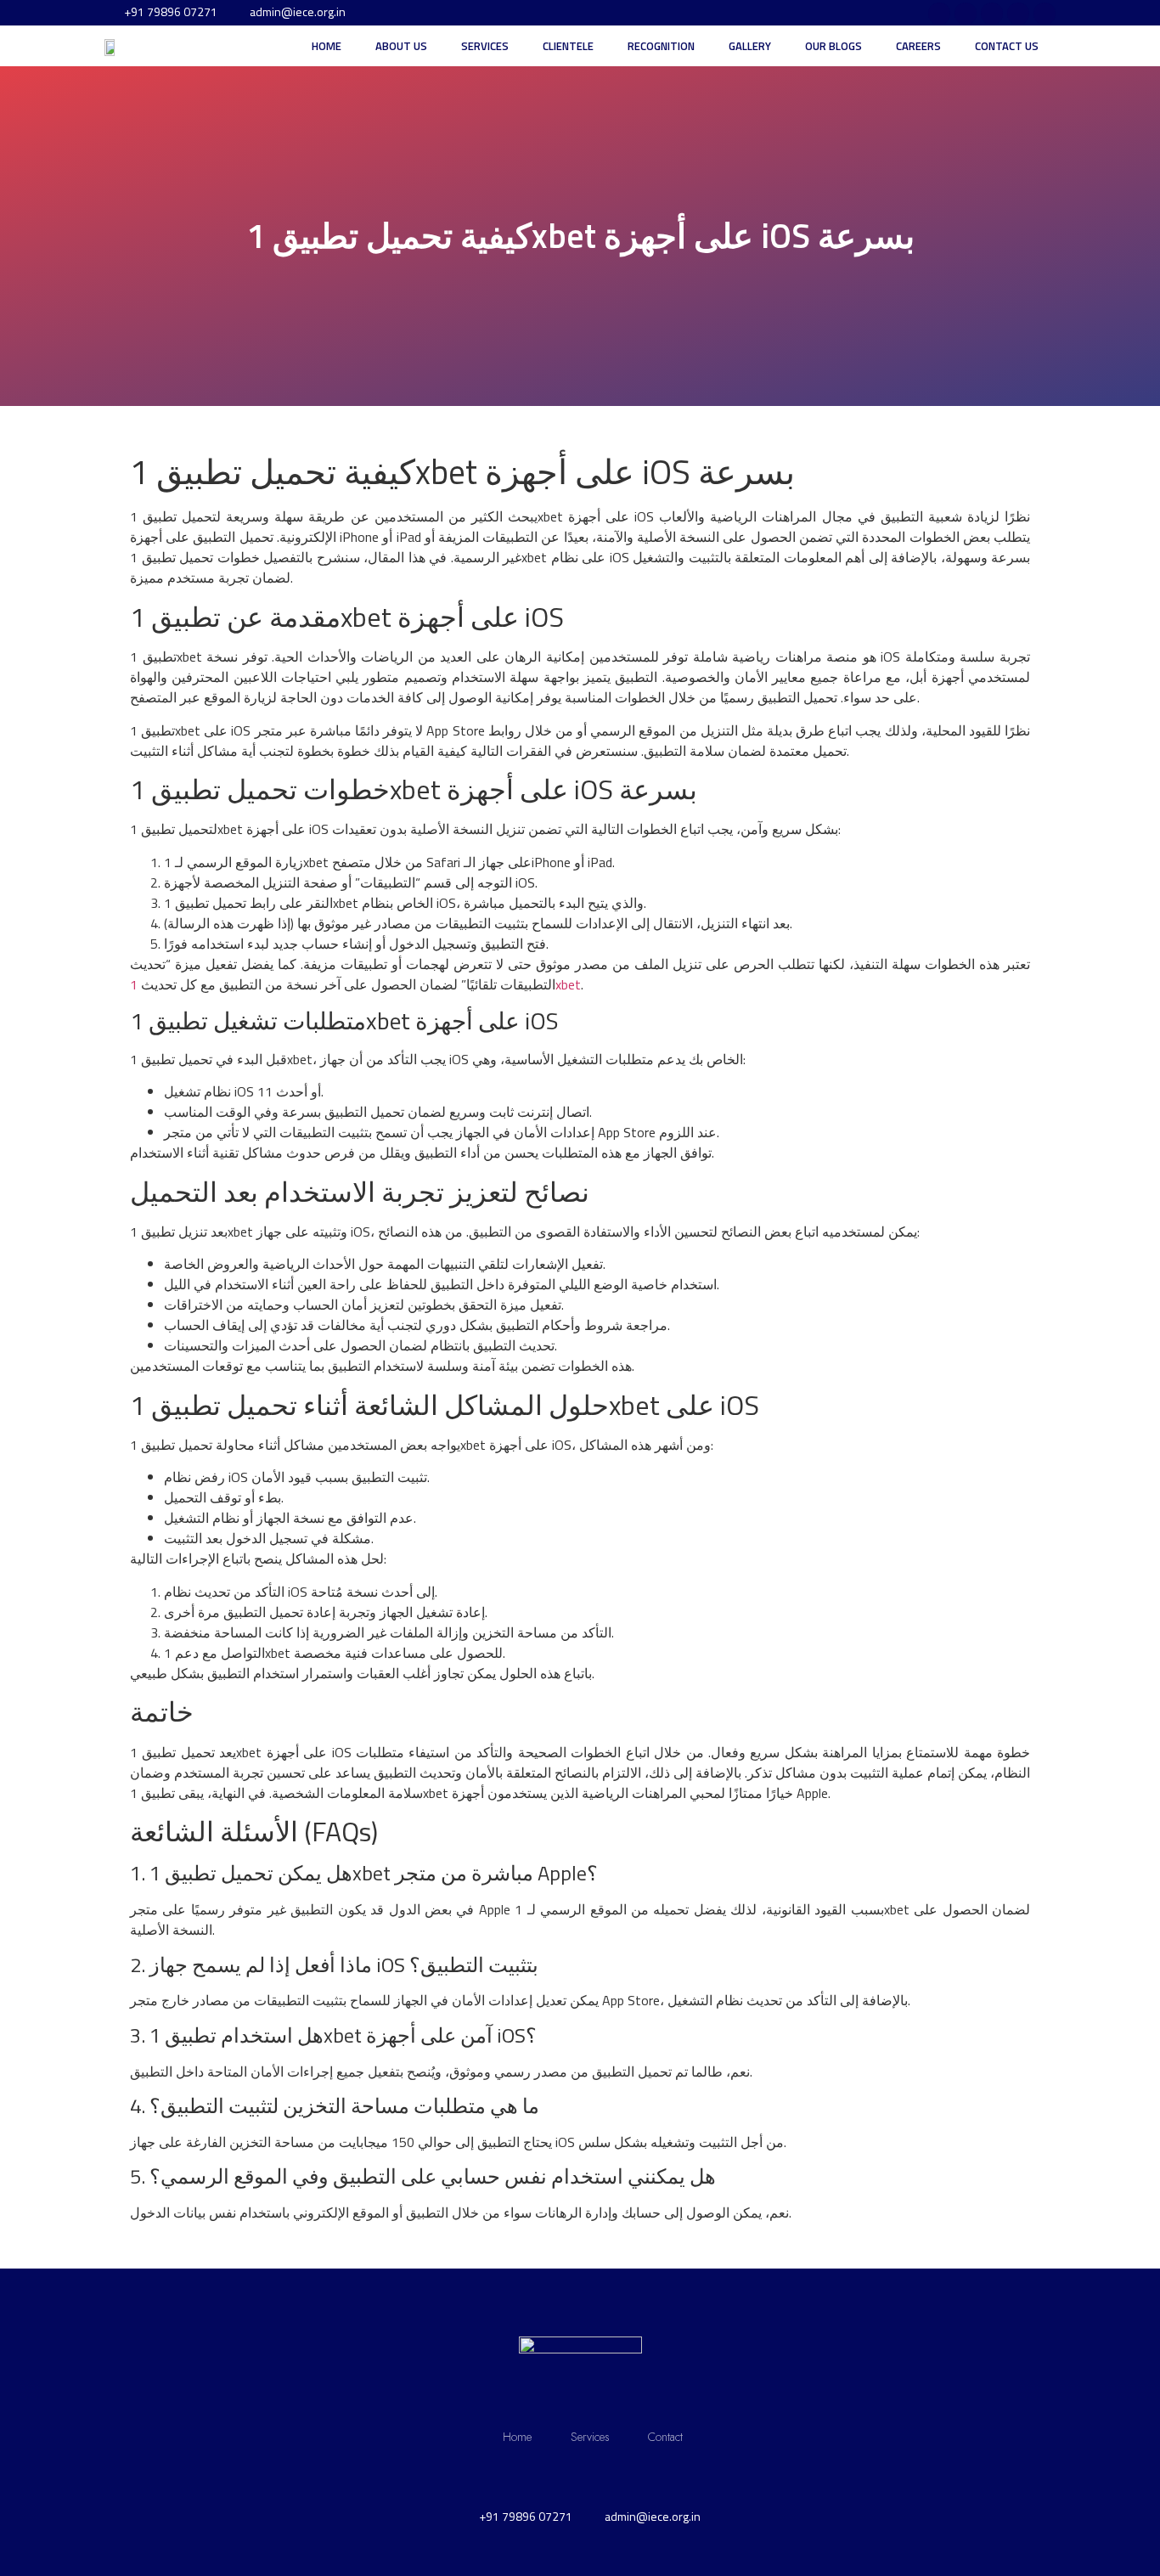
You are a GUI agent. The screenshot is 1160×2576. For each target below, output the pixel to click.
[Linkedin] (1045, 14)
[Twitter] (992, 14)
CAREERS (918, 46)
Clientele (568, 46)
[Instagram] (939, 14)
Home (327, 46)
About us (401, 46)
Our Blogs (833, 46)
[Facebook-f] (966, 14)
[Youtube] (1018, 14)
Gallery (750, 46)
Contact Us (1007, 46)
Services (485, 46)
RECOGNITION (661, 46)
